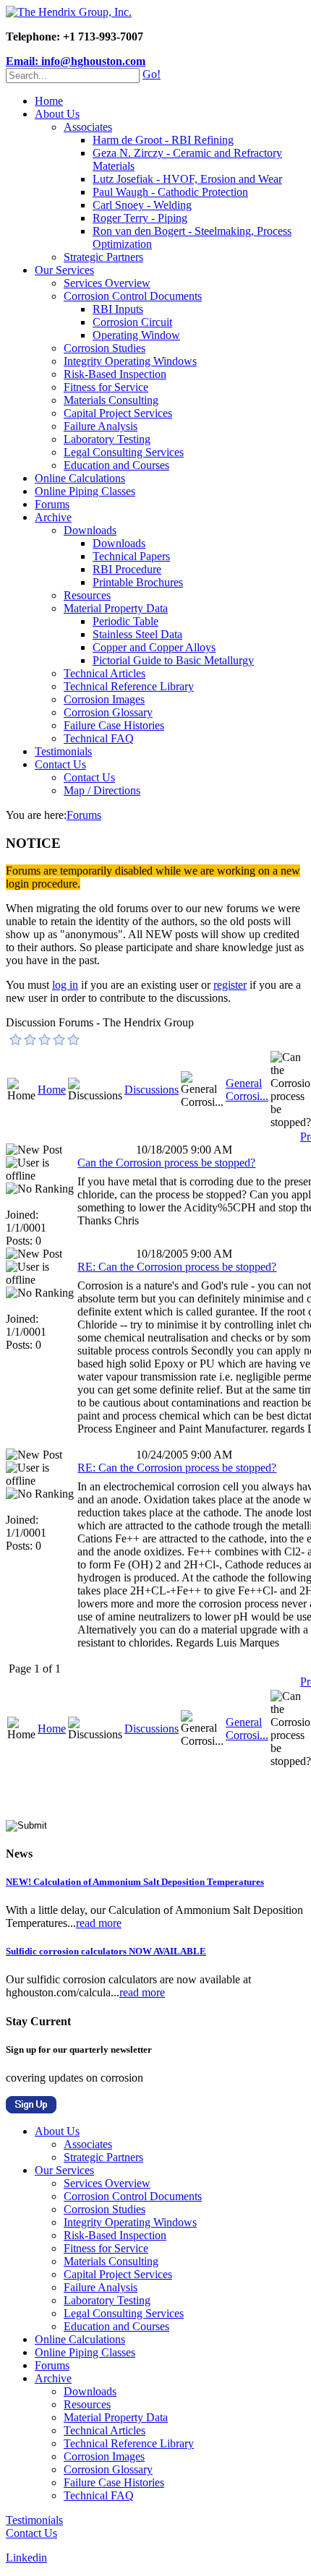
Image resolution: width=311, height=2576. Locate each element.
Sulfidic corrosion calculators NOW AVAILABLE (106, 1951)
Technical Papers (131, 556)
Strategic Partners (103, 257)
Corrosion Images (104, 699)
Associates (88, 127)
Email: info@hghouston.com (76, 61)
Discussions (152, 1090)
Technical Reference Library (129, 686)
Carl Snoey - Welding (142, 205)
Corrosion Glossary (108, 712)
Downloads (90, 530)
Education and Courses (116, 465)
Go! (152, 74)
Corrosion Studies (105, 348)
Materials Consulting (111, 400)
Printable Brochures (138, 582)
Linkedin (26, 2558)
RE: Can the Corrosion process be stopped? (177, 1267)
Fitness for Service (106, 387)
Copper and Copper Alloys (154, 647)
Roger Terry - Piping (140, 218)
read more (99, 1923)
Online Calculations (80, 478)
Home (49, 101)
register (230, 985)
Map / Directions (102, 790)
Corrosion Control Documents (133, 296)
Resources (87, 595)
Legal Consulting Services (124, 452)
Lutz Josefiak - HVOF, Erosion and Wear (187, 179)
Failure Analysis (101, 426)
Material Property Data (116, 608)
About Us (57, 114)
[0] (16, 1039)
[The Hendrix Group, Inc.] (69, 12)
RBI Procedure (127, 569)
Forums (52, 504)
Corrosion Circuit (132, 322)
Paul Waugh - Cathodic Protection (170, 192)
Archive (53, 517)
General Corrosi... (247, 1090)
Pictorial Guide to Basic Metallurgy (173, 660)
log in (65, 985)
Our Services (64, 270)
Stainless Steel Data (137, 634)
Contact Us (60, 764)
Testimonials (63, 751)
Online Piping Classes (85, 491)
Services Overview (107, 283)
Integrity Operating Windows (130, 361)
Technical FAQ (99, 738)
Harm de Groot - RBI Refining (163, 140)
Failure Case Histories (114, 725)
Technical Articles (105, 673)
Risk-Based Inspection (115, 374)
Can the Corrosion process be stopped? (166, 1163)
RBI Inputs (118, 309)
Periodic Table (125, 621)
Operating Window (136, 335)
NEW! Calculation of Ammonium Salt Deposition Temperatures (135, 1882)
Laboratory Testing (107, 439)
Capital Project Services (118, 413)
